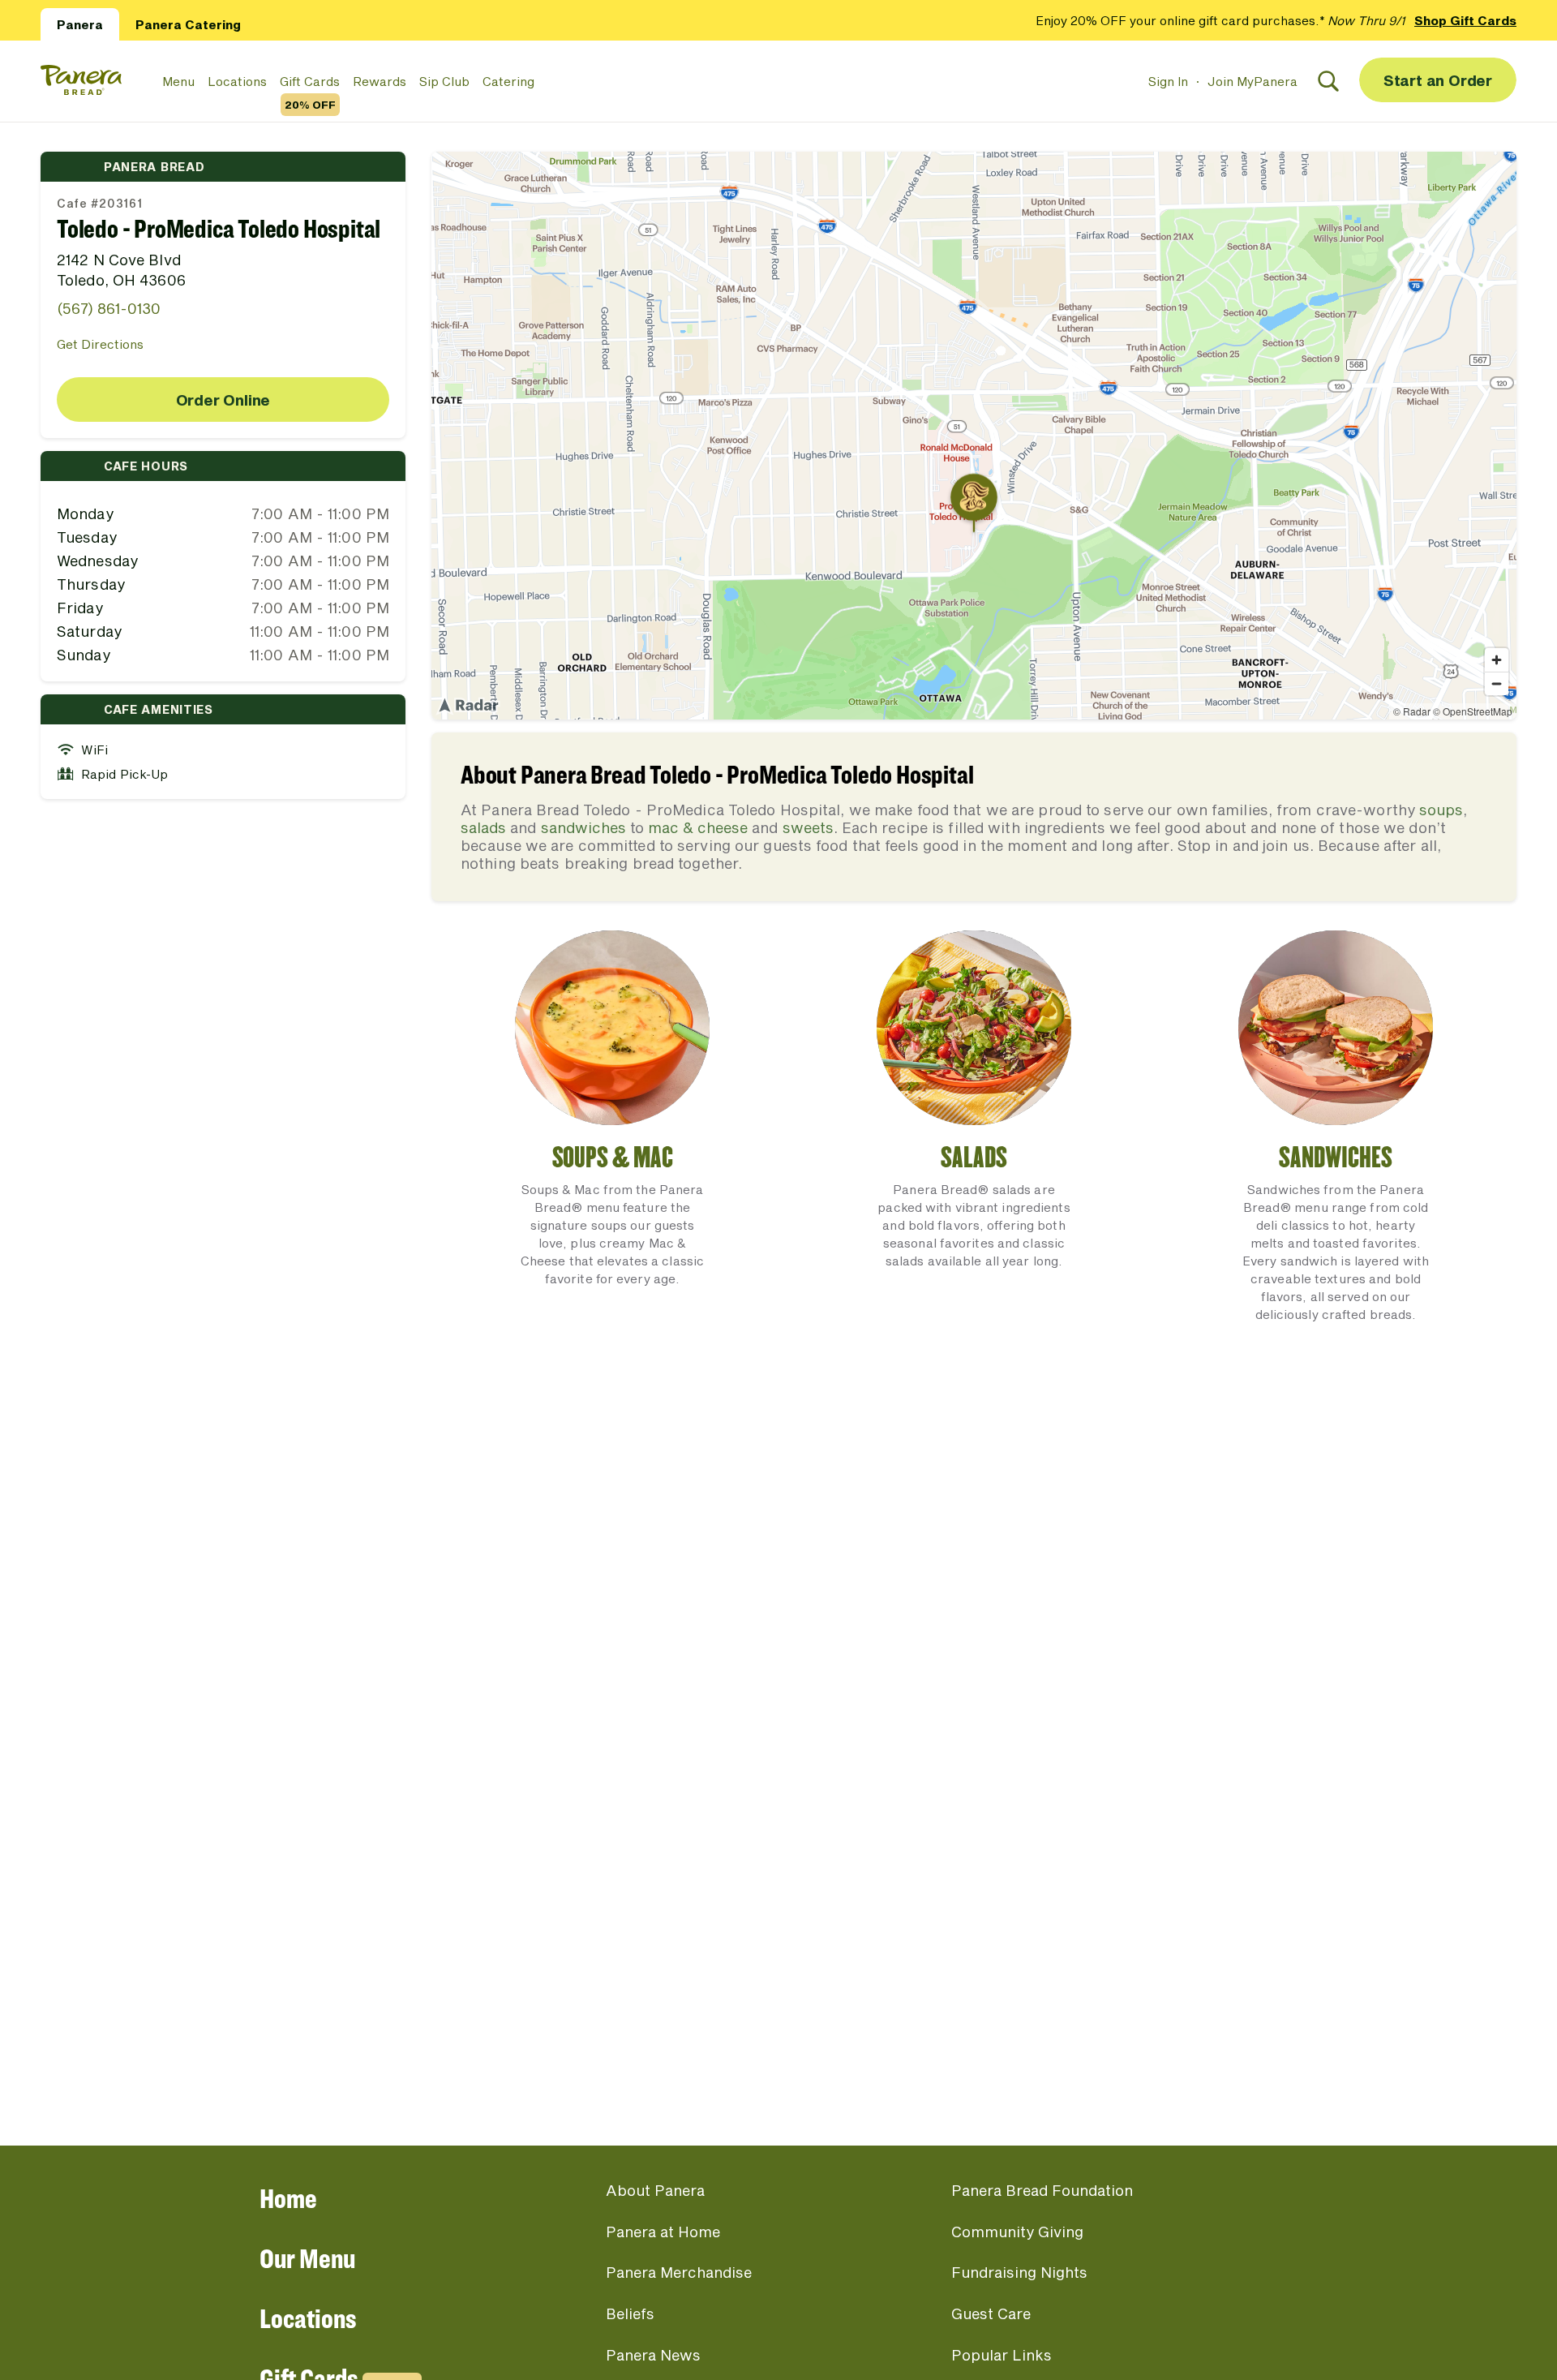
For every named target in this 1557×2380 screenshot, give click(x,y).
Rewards (380, 81)
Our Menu (307, 2258)
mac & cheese (698, 827)
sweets (808, 827)
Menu (178, 81)
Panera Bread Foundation (1042, 2190)
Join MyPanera (1252, 81)
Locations (237, 81)
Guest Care (991, 2313)
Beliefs (630, 2313)
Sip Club (444, 81)
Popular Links (1002, 2355)
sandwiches (583, 827)
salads (483, 827)
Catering (508, 81)
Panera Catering (188, 24)
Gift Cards (310, 82)
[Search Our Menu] (1328, 81)
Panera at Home (663, 2232)
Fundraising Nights (1019, 2272)
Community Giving (1017, 2232)
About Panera (655, 2190)
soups (1441, 810)
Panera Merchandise (679, 2272)
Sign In (1168, 81)
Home (288, 2198)
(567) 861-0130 (109, 308)
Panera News (653, 2355)
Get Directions (100, 344)
